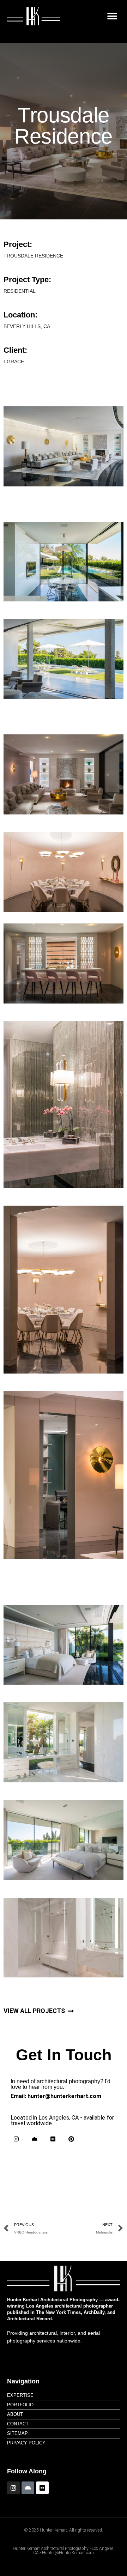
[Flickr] (53, 2139)
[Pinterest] (71, 2139)
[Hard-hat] (35, 2139)
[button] (112, 16)
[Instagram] (16, 2139)
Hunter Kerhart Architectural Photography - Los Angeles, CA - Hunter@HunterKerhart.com (64, 2551)
